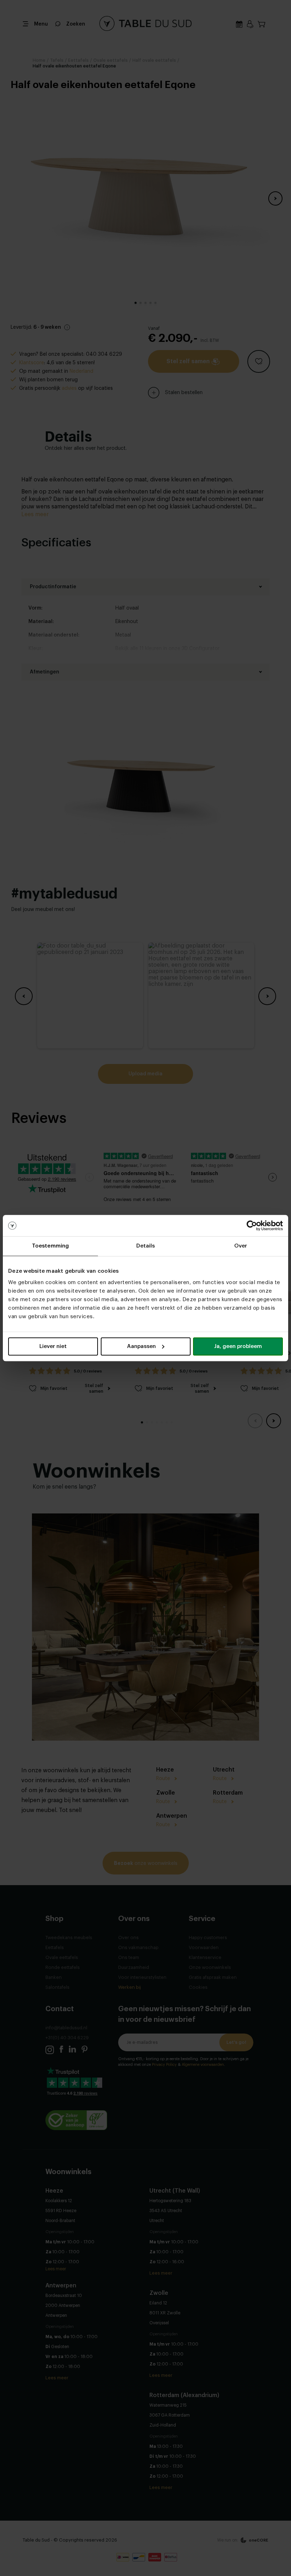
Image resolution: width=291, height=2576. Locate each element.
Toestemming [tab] (50, 1246)
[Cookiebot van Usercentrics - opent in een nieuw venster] (252, 1226)
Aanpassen (141, 1346)
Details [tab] (146, 1246)
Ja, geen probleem (238, 1346)
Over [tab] (241, 1246)
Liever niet (53, 1346)
